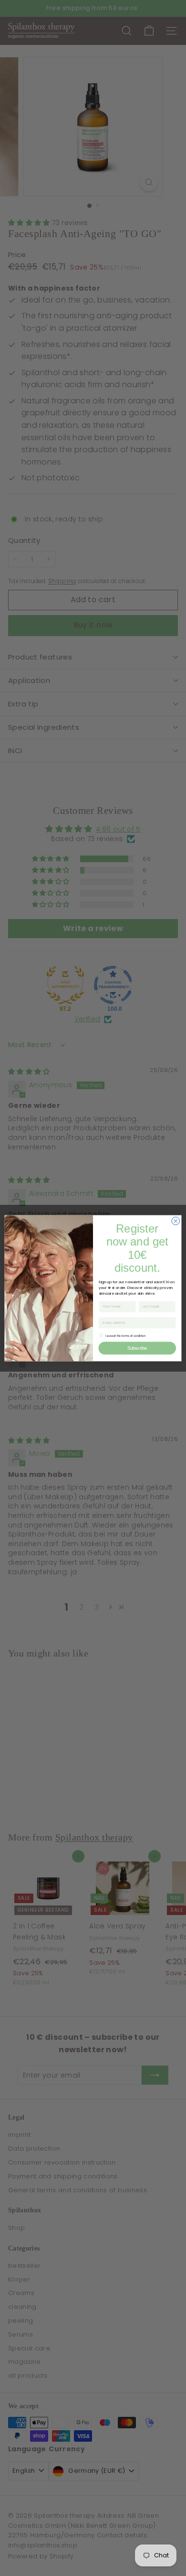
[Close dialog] (176, 1221)
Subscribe (137, 1348)
